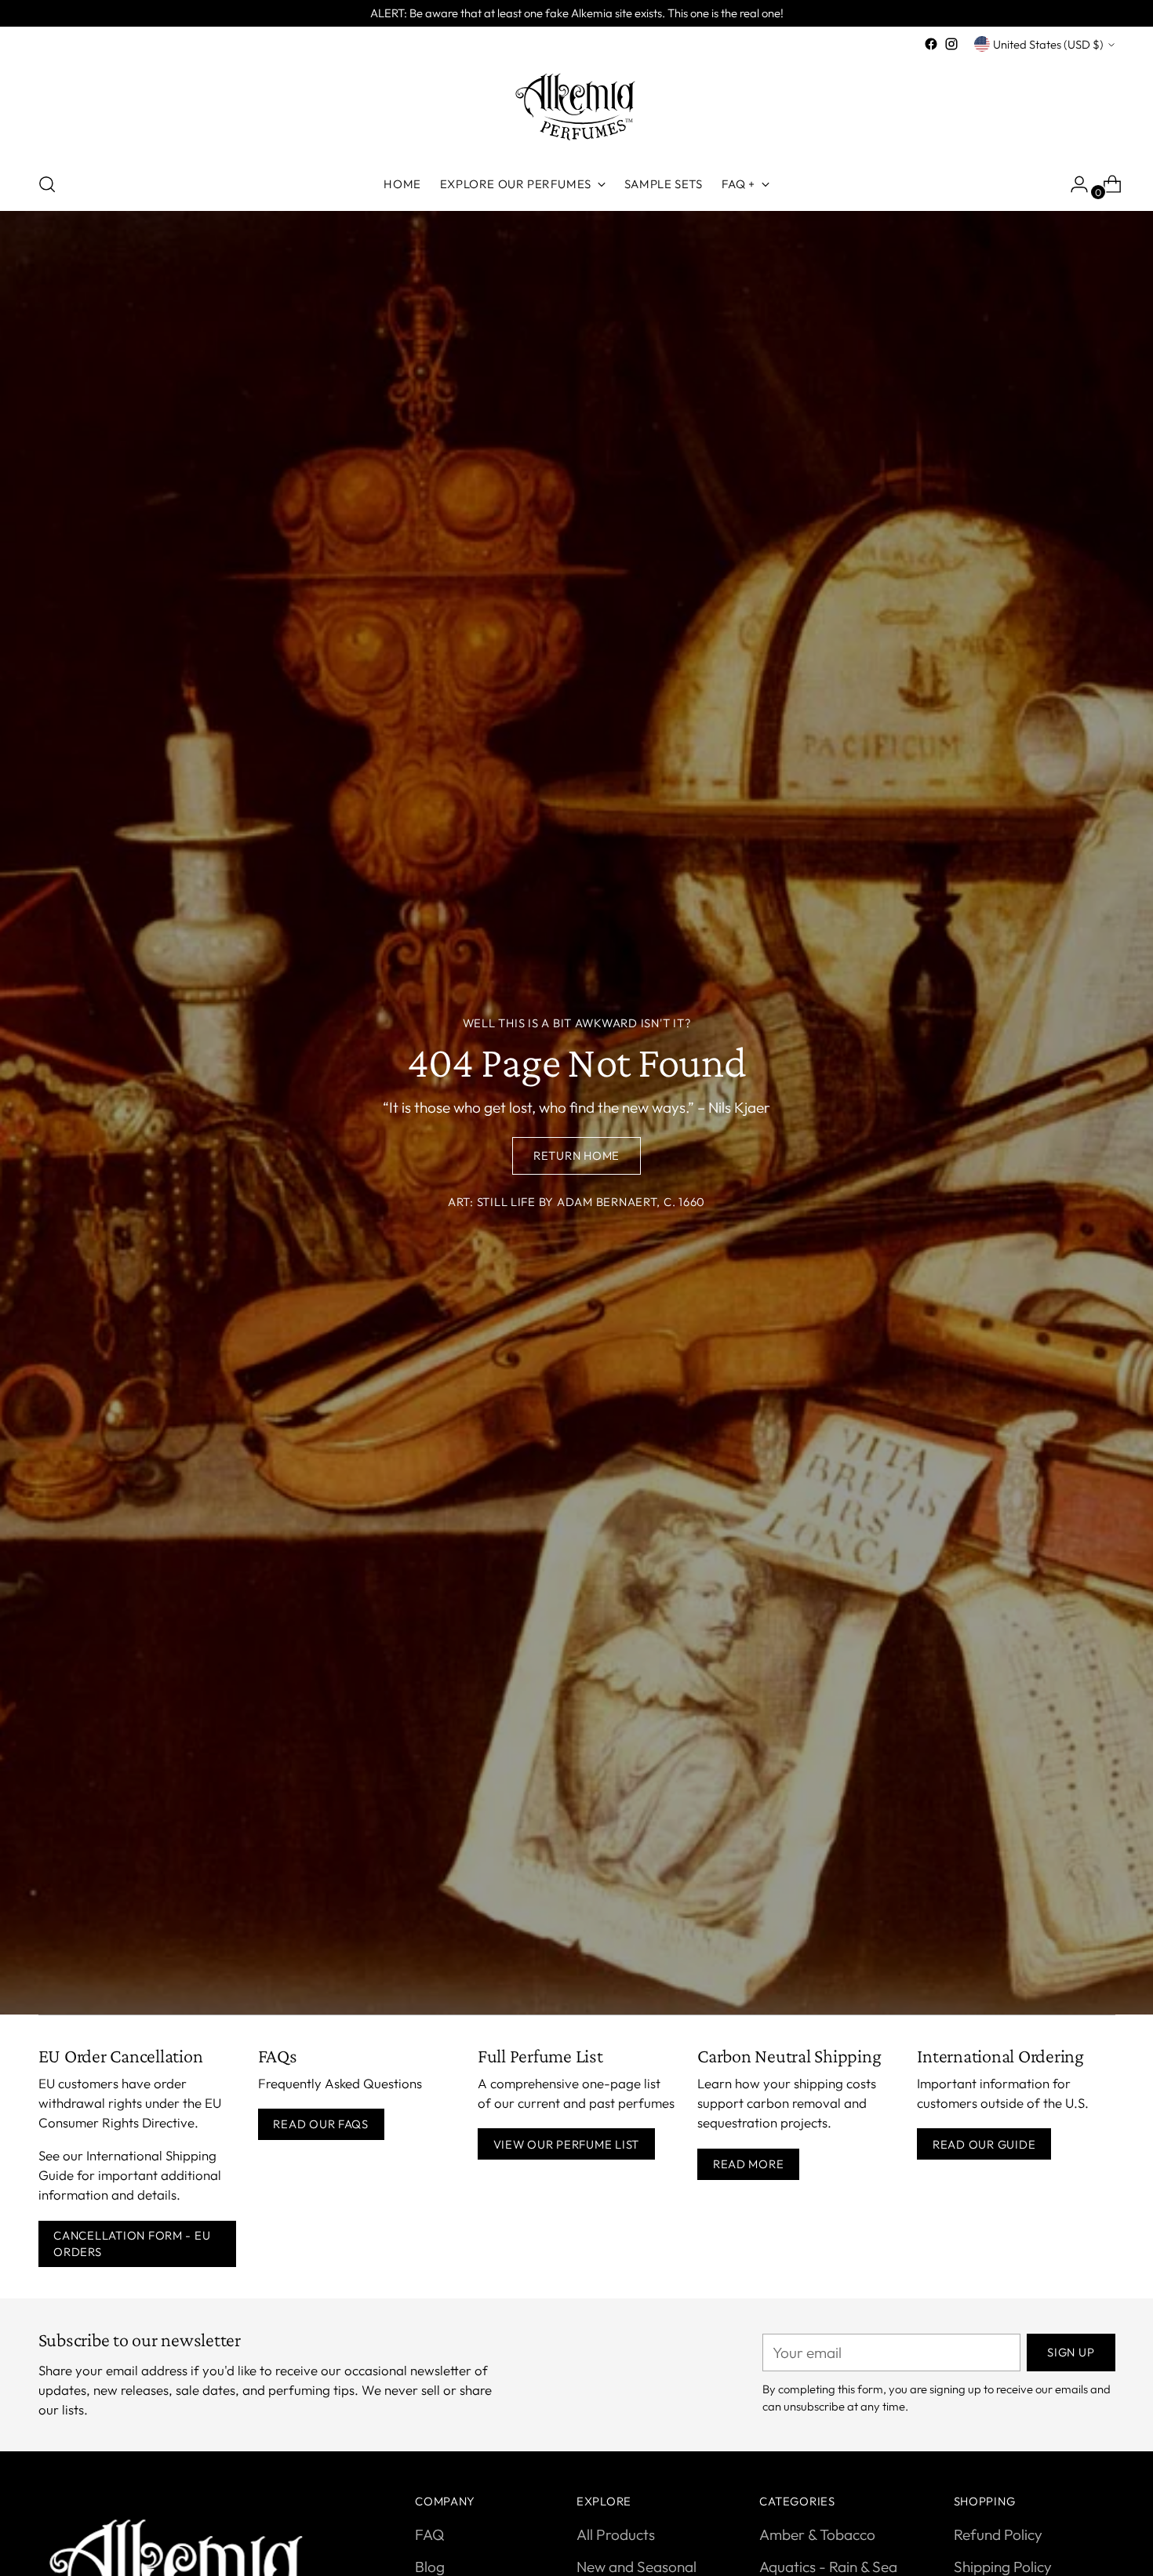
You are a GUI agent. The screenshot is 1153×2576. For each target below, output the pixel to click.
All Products (616, 2534)
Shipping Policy (1003, 2567)
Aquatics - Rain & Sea (828, 2567)
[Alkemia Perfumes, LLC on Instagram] (951, 44)
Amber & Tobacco (817, 2534)
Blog (430, 2567)
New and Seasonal (637, 2567)
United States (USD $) (1048, 44)
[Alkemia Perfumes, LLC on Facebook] (931, 44)
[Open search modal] (47, 184)
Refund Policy (998, 2534)
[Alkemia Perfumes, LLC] (576, 106)
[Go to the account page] (1073, 184)
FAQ (429, 2534)
